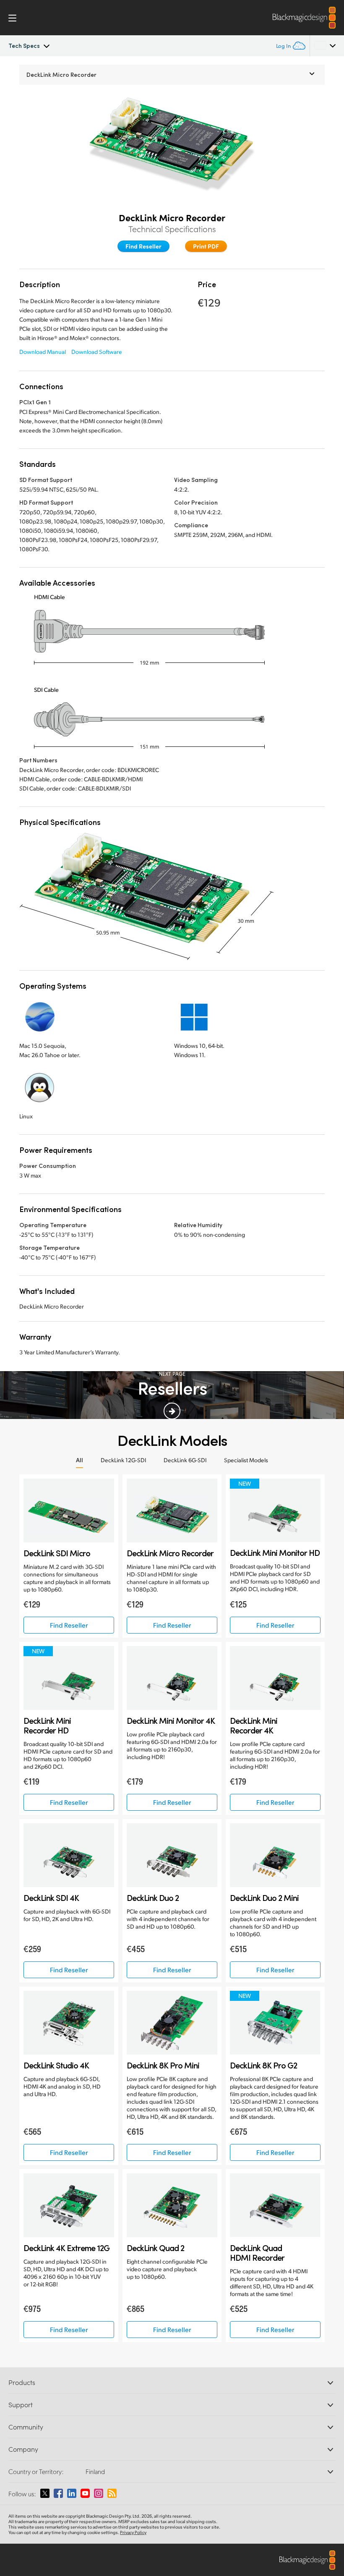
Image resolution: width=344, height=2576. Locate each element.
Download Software (97, 352)
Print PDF (206, 246)
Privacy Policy (133, 2532)
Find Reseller (143, 246)
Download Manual (43, 352)
